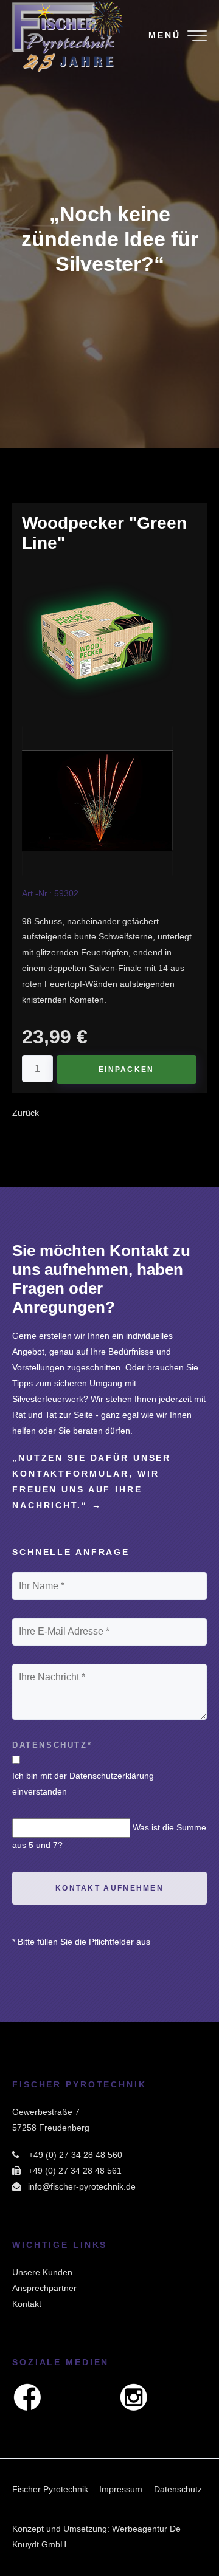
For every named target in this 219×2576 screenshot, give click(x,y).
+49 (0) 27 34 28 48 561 (75, 2171)
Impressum (121, 2489)
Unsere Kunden (42, 2272)
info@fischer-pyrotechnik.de (82, 2186)
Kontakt (27, 2304)
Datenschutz (178, 2489)
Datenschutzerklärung (112, 1776)
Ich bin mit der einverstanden (83, 1784)
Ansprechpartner (44, 2288)
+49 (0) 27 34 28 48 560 (75, 2155)
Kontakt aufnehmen (109, 1888)
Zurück (26, 1113)
